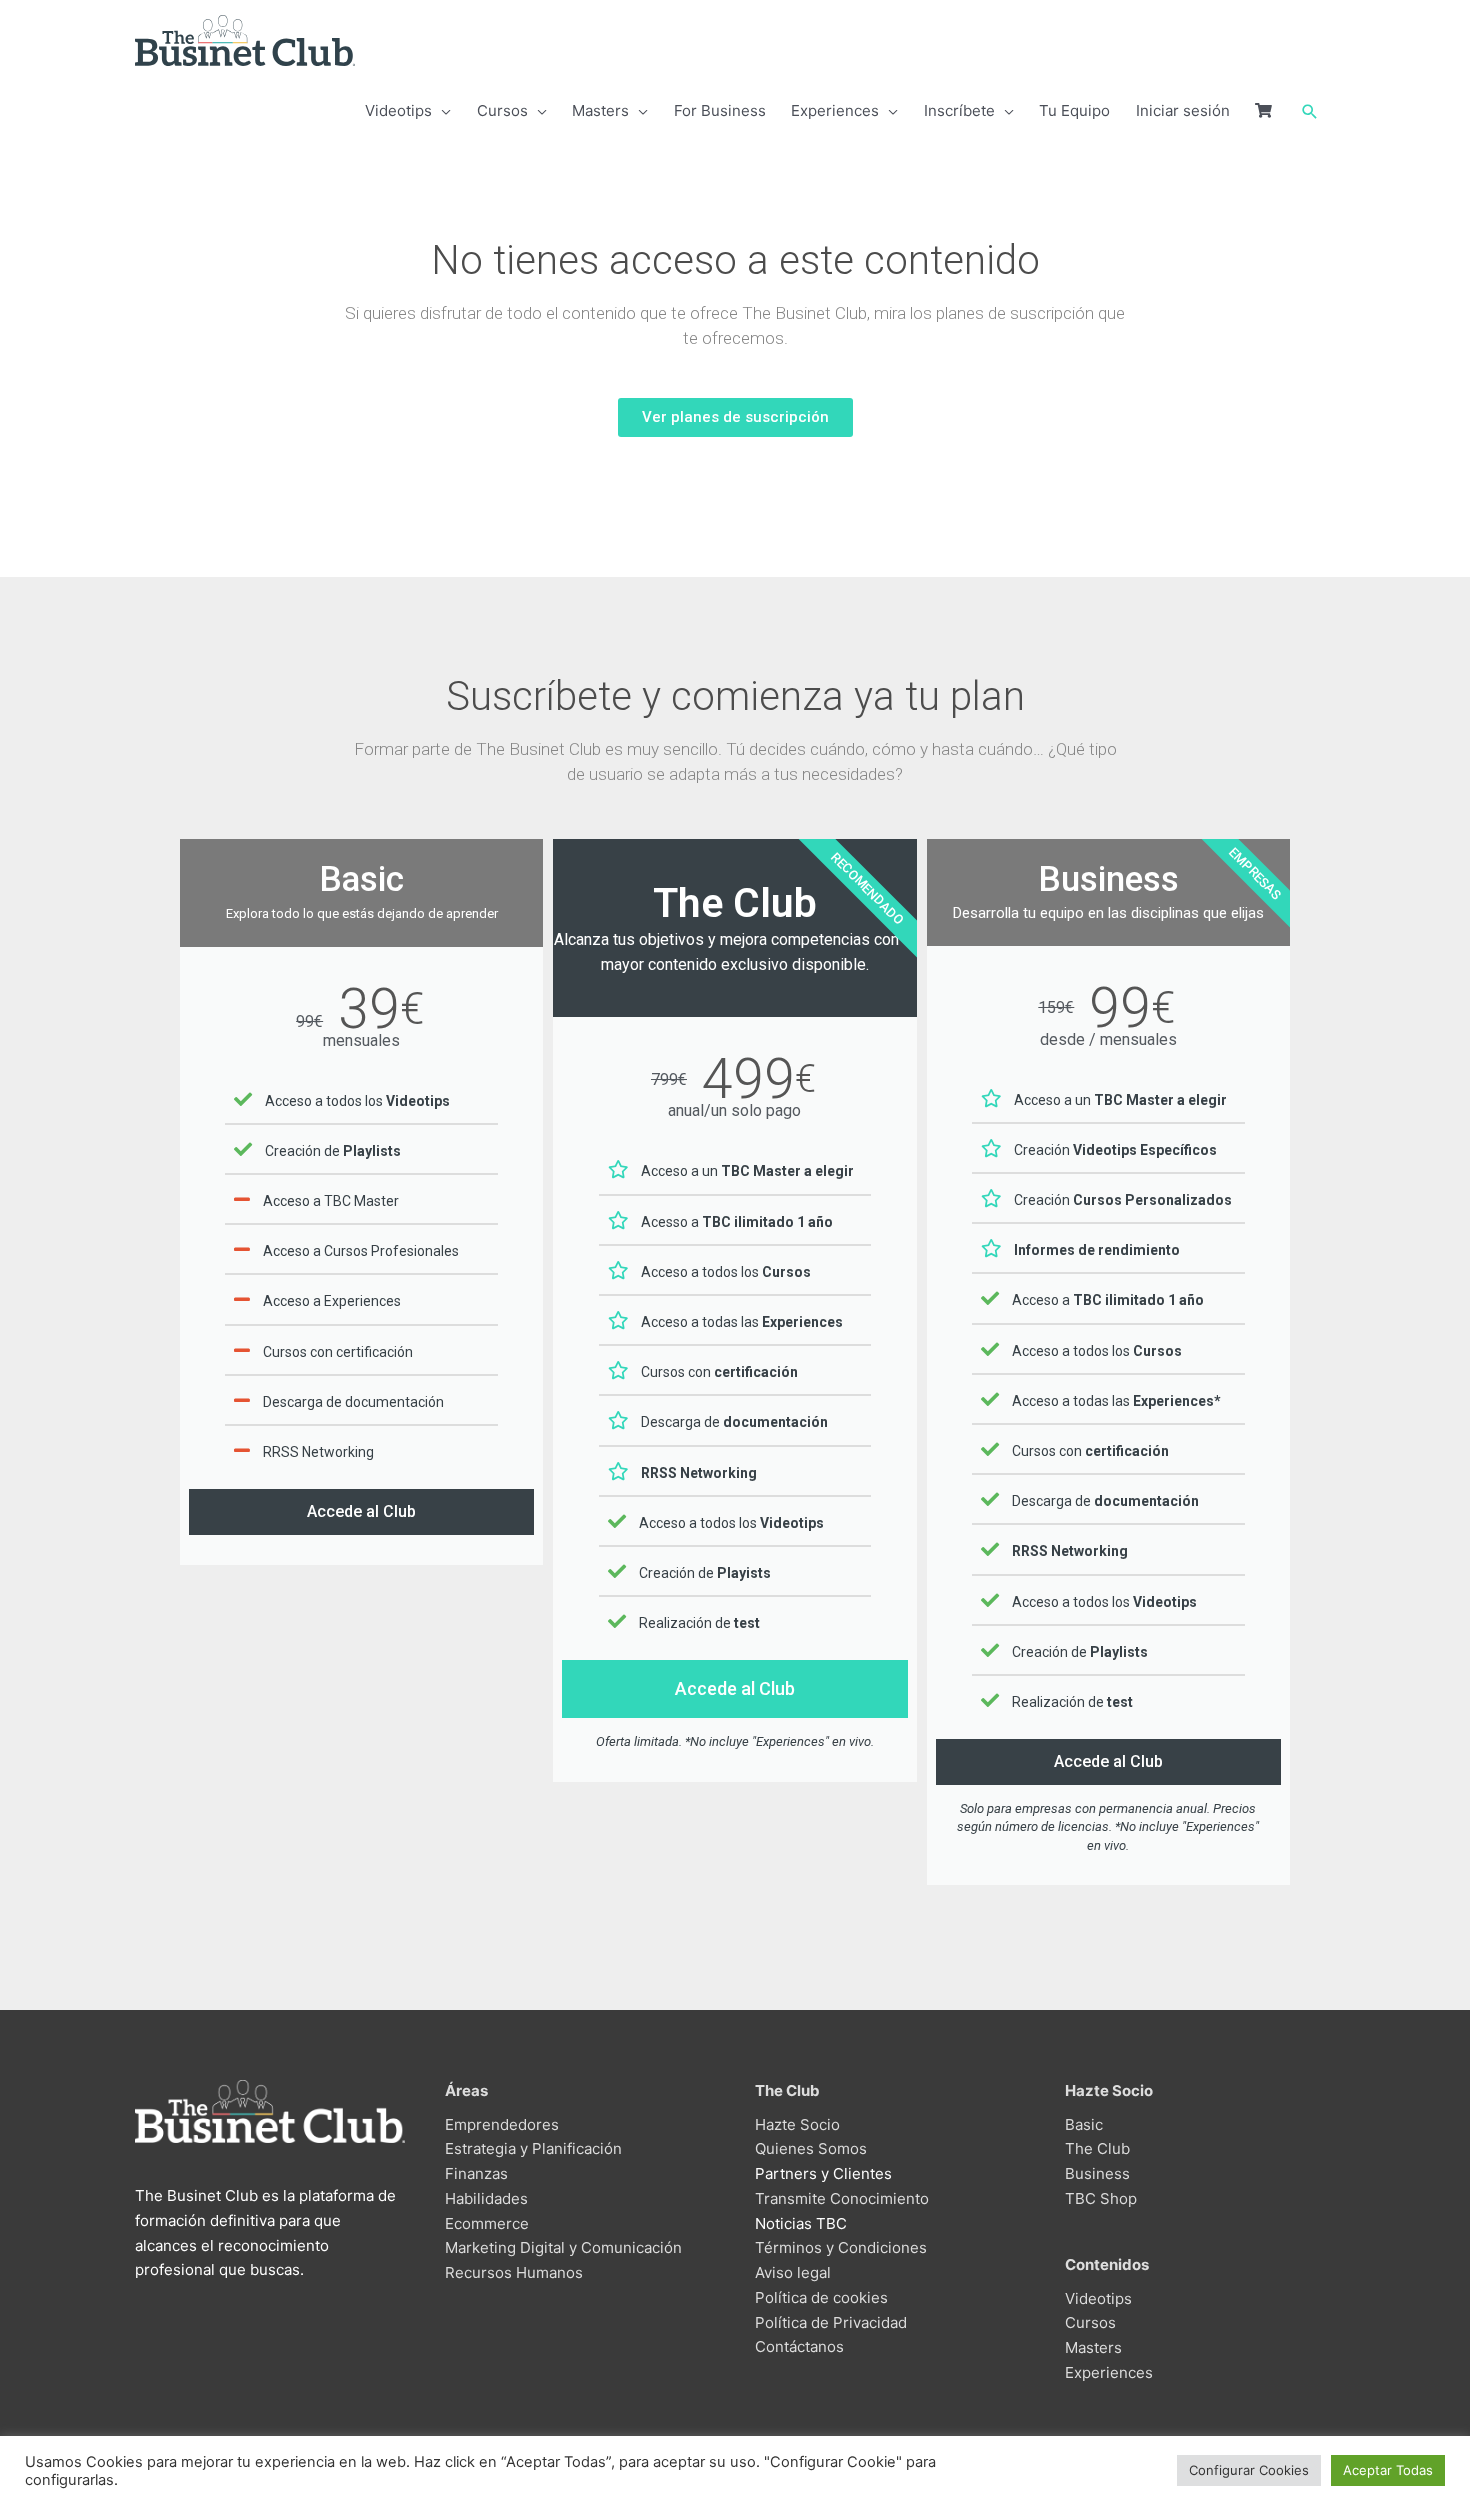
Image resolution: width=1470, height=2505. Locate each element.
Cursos (1090, 2322)
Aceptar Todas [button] (1388, 2470)
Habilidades (486, 2198)
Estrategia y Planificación (533, 2148)
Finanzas (476, 2173)
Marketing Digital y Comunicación (563, 2247)
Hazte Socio (797, 2124)
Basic (1084, 2124)
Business (1097, 2173)
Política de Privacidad (831, 2322)
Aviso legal (793, 2272)
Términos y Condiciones (841, 2247)
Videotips (1098, 2298)
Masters (1093, 2347)
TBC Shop (1101, 2198)
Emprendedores (502, 2124)
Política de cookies (821, 2297)
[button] (1310, 112)
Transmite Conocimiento (842, 2198)
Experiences (1109, 2372)
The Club (1097, 2148)
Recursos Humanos (514, 2272)
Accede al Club (361, 1511)
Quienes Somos (811, 2148)
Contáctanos (799, 2346)
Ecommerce (487, 2223)
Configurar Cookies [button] (1249, 2470)
